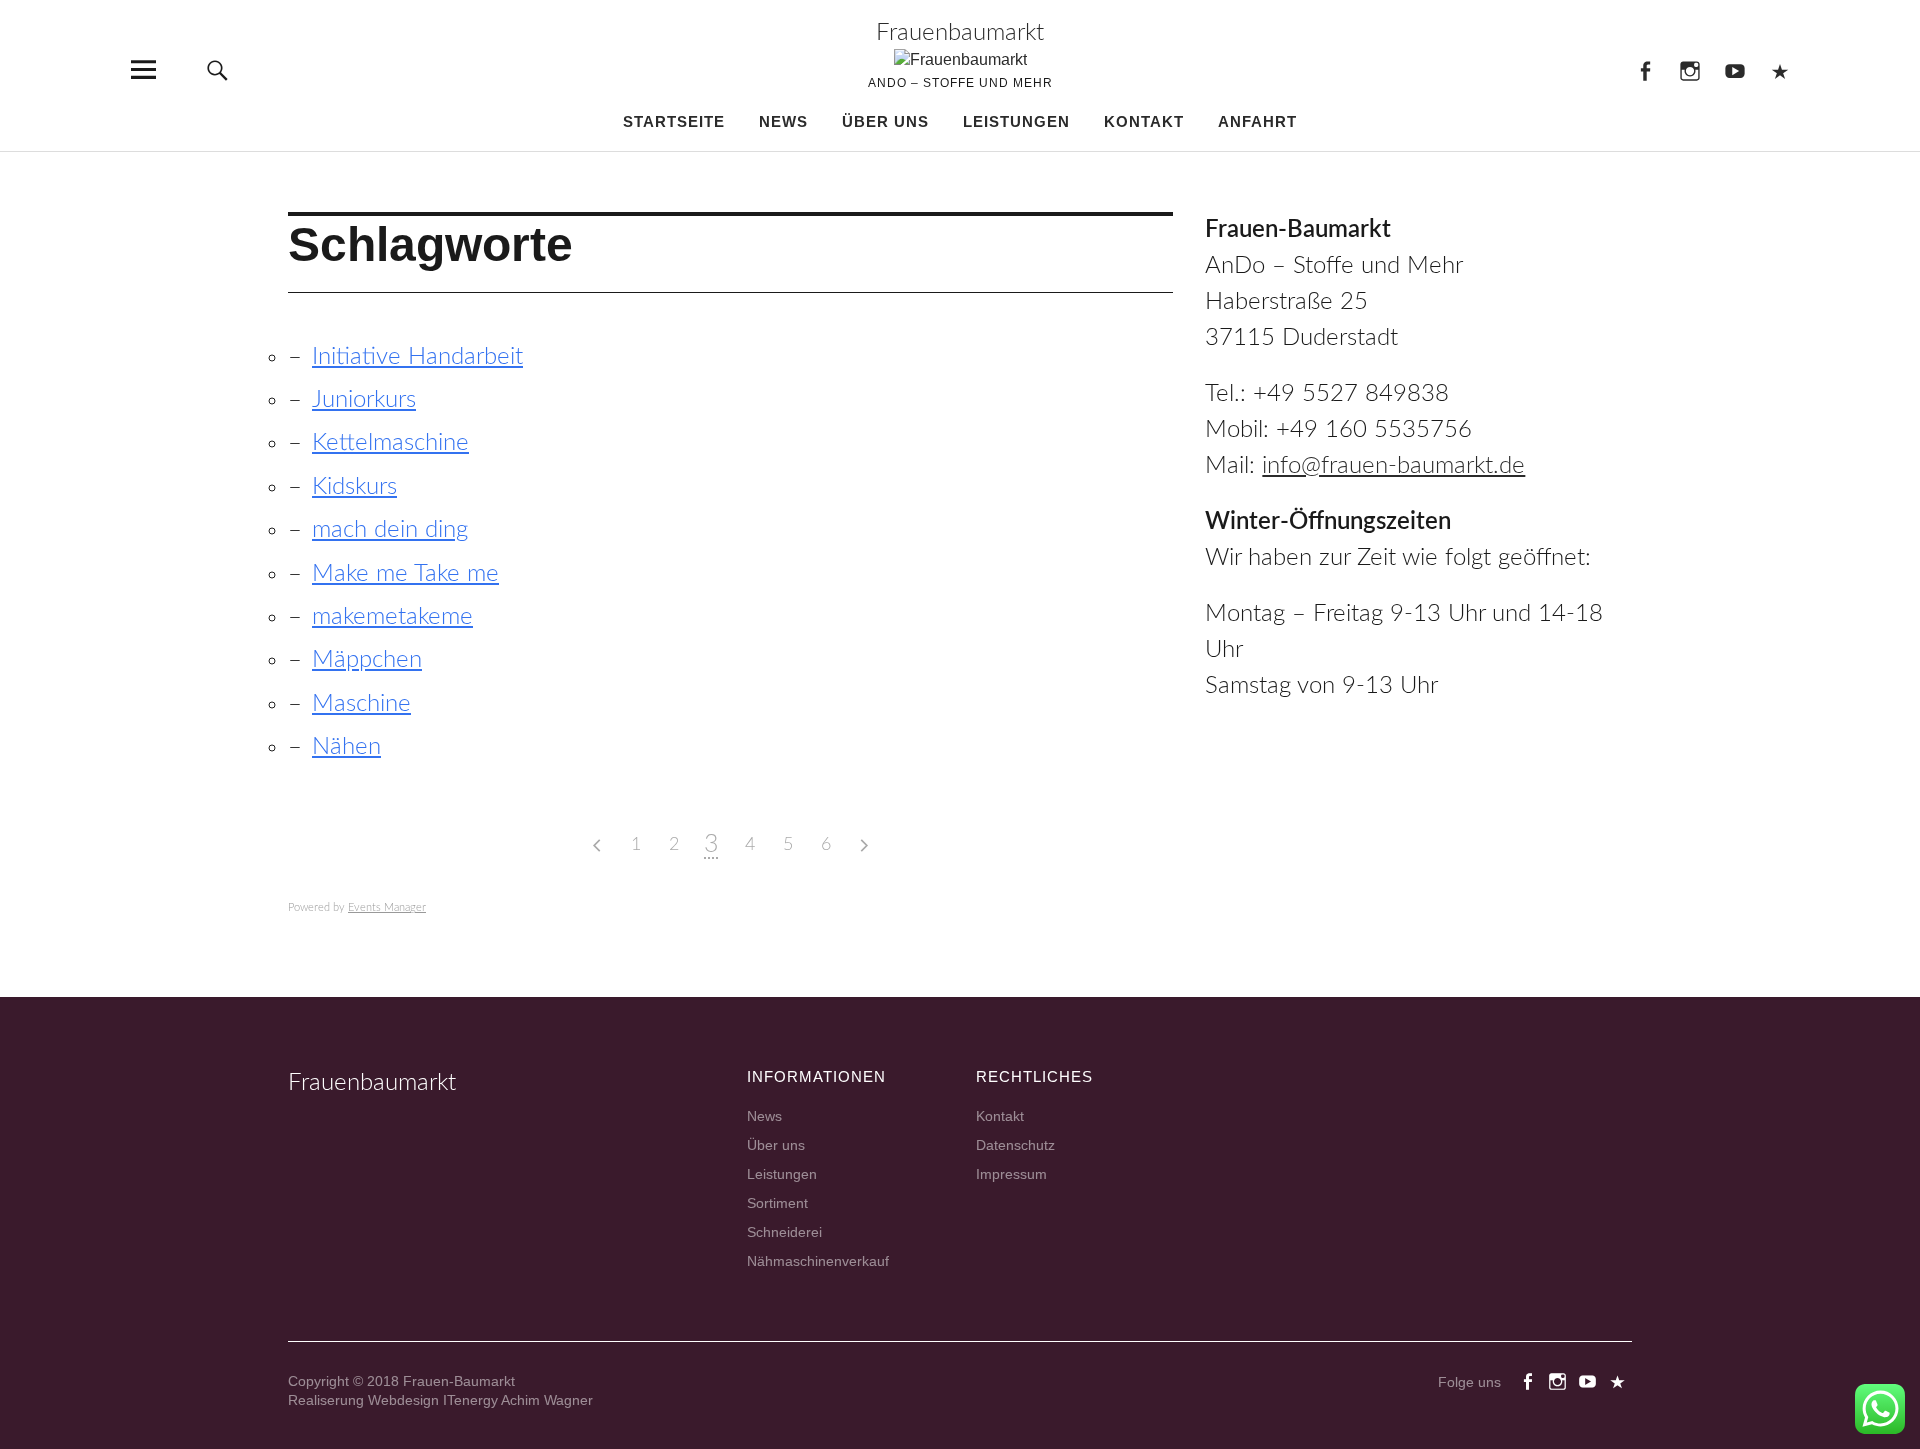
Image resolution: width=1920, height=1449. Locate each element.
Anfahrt (1257, 121)
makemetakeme (392, 617)
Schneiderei (784, 1232)
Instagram (1689, 69)
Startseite (674, 121)
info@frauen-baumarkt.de (1393, 466)
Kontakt (1144, 121)
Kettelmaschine (390, 443)
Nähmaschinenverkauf (818, 1261)
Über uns (885, 121)
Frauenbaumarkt (960, 33)
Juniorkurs (364, 400)
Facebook (1644, 69)
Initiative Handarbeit (417, 357)
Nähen (346, 747)
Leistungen (1016, 121)
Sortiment (777, 1203)
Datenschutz (1015, 1145)
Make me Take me (405, 574)
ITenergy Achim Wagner (518, 1400)
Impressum (1011, 1174)
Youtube (1734, 69)
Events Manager (387, 907)
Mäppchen (367, 660)
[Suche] (217, 69)
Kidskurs (354, 487)
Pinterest (1779, 69)
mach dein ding (390, 530)
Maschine (361, 704)
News (783, 121)
